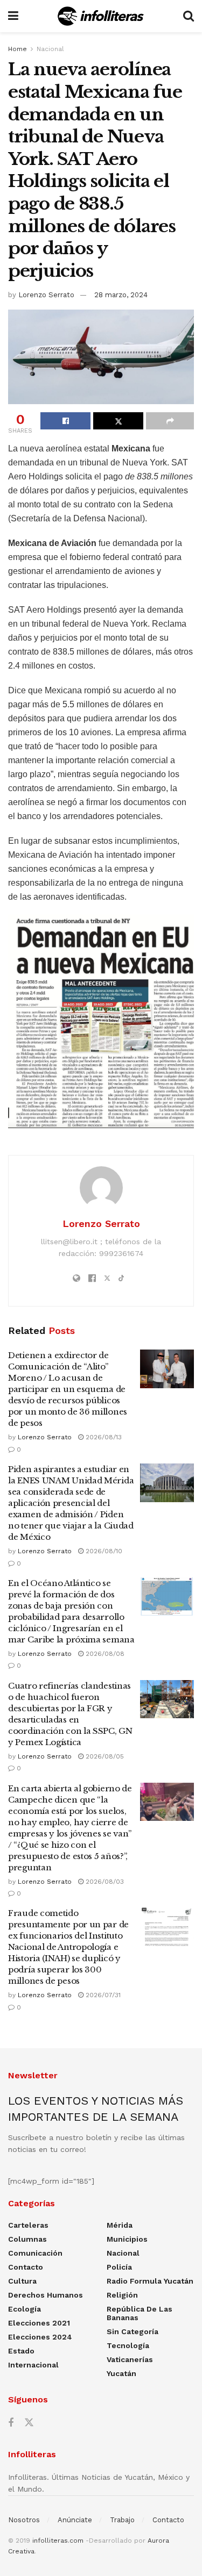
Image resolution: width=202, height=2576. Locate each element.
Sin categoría (133, 2331)
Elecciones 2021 (39, 2323)
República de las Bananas (140, 2313)
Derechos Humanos (46, 2295)
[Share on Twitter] (118, 421)
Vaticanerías (130, 2359)
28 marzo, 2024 (121, 295)
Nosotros (24, 2520)
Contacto (26, 2267)
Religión (122, 2295)
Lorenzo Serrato (46, 295)
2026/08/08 (104, 1654)
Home (18, 49)
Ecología (25, 2309)
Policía (119, 2267)
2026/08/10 (103, 1551)
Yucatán (121, 2373)
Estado (21, 2351)
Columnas (27, 2239)
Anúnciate (75, 2520)
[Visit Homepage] (100, 16)
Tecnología (128, 2345)
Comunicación (35, 2253)
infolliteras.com (58, 2541)
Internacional (33, 2365)
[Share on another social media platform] (170, 421)
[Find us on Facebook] (11, 2423)
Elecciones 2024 (40, 2337)
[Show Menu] (13, 16)
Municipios (127, 2239)
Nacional (50, 49)
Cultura (22, 2281)
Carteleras (28, 2225)
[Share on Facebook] (65, 421)
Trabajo (122, 2520)
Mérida (120, 2225)
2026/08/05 (104, 1756)
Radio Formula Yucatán (150, 2281)
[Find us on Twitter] (29, 2423)
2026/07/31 (102, 1995)
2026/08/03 (104, 1882)
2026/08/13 (103, 1437)
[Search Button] (189, 16)
